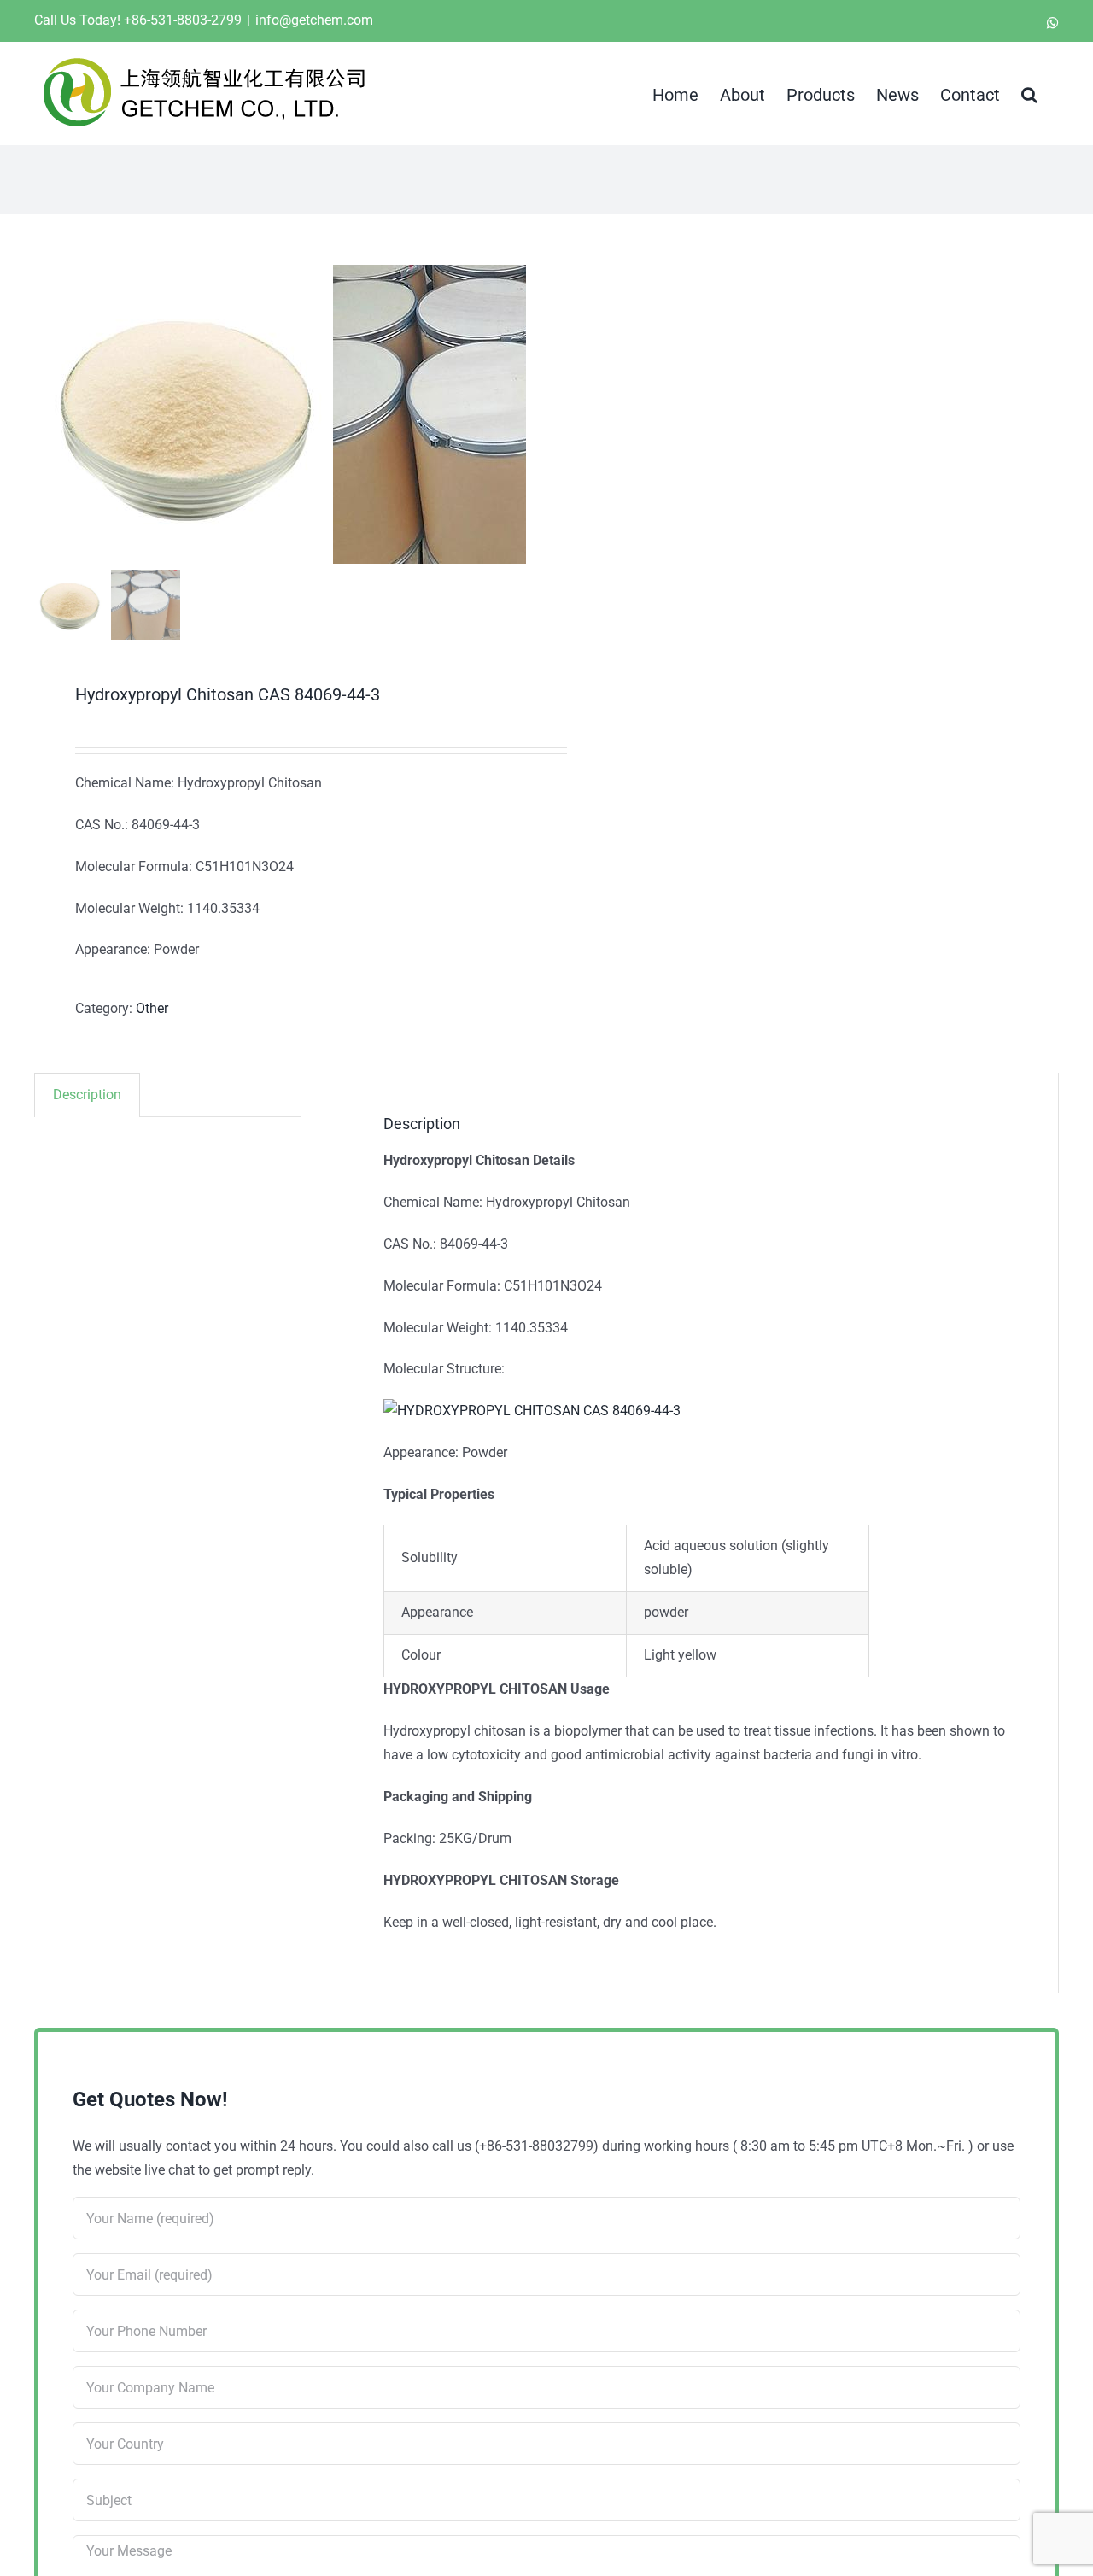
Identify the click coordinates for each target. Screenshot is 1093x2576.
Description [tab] (87, 1095)
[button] (1029, 93)
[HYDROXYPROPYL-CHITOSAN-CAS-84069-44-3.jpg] (184, 414)
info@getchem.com (314, 20)
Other (152, 1008)
